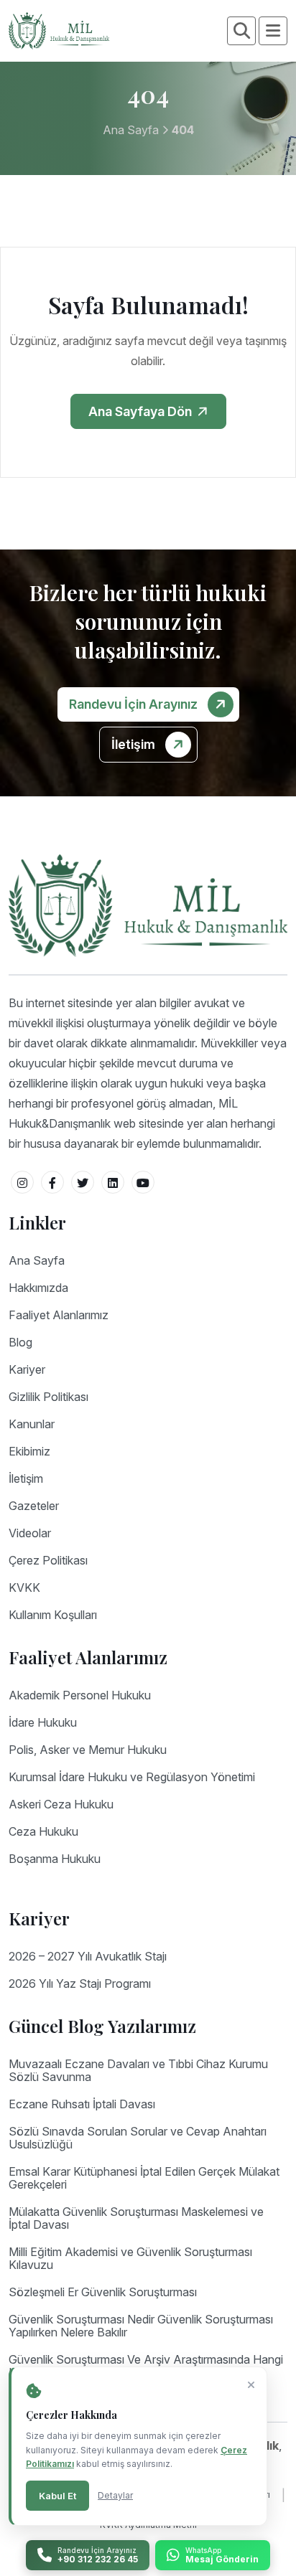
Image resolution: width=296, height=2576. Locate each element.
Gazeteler (34, 1506)
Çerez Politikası (48, 1560)
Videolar (30, 1533)
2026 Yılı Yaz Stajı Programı (80, 1983)
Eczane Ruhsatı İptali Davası (82, 2104)
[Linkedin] (113, 1182)
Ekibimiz (29, 1451)
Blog (20, 1342)
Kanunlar (32, 1424)
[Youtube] (143, 1182)
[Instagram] (22, 1182)
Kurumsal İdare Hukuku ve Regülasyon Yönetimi (132, 1777)
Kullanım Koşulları (53, 1615)
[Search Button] (242, 31)
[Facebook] (52, 1182)
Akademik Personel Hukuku (80, 1695)
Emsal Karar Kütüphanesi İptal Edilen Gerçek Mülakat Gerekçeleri (144, 2178)
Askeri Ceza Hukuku (61, 1804)
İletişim (135, 744)
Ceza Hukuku (43, 1831)
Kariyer (27, 1369)
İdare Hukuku (43, 1722)
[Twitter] (83, 1182)
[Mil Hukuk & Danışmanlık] (59, 29)
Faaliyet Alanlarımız (59, 1315)
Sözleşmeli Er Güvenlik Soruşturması (103, 2292)
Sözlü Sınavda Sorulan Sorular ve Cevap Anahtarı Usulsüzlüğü (138, 2138)
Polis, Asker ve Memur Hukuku (88, 1750)
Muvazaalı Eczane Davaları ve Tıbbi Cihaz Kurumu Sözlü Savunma (138, 2070)
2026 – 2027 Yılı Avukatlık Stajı (88, 1956)
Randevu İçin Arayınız (135, 704)
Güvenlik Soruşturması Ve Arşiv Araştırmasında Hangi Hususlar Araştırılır (146, 2366)
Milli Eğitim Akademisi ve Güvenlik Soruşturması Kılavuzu (130, 2258)
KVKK (24, 1587)
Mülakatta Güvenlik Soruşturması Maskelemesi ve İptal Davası (136, 2218)
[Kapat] (251, 2385)
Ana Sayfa (131, 130)
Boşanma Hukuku (55, 1859)
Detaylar (115, 2495)
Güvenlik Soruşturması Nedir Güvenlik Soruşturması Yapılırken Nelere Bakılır (141, 2326)
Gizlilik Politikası (48, 1397)
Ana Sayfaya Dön (142, 411)
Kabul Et (57, 2496)
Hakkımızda (38, 1288)
